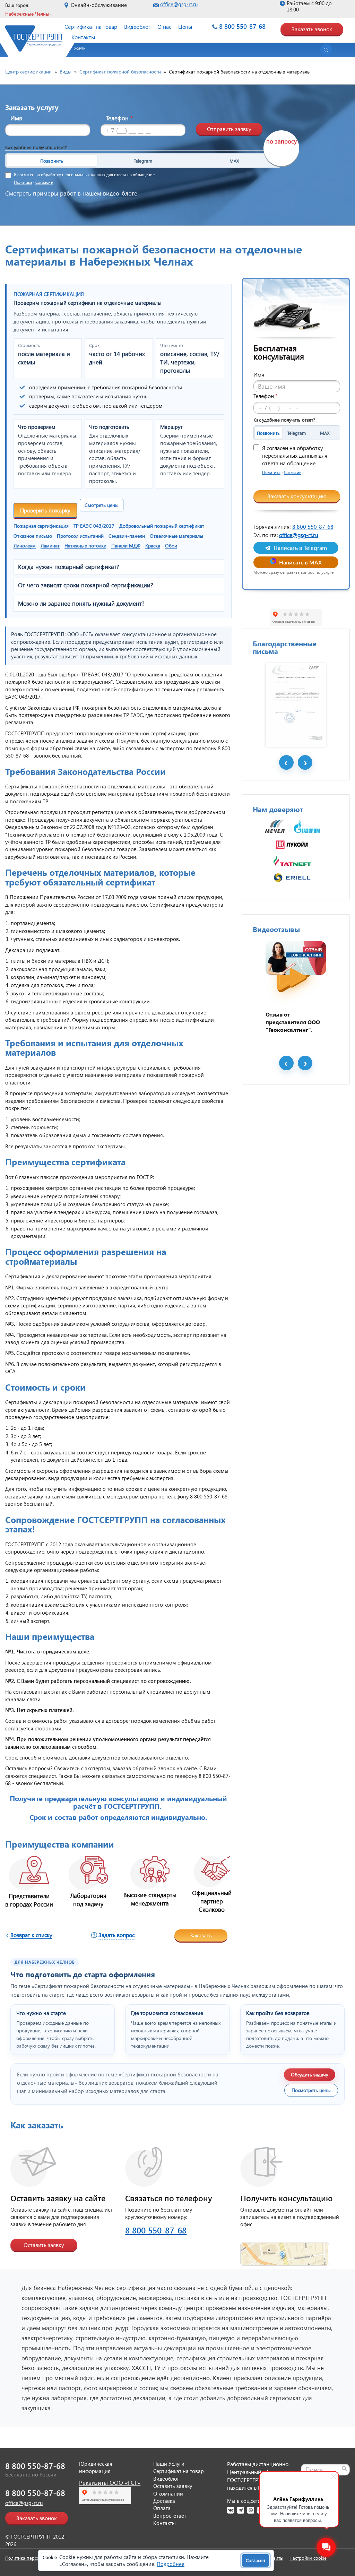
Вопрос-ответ (170, 2516)
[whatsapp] (251, 2510)
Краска (153, 546)
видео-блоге (120, 193)
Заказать (201, 1935)
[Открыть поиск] (326, 50)
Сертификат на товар (91, 27)
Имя (16, 118)
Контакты (83, 37)
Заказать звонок (312, 29)
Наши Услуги (169, 2464)
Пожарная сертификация (41, 526)
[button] (76, 51)
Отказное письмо (33, 536)
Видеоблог (137, 27)
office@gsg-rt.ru (179, 4)
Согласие (44, 182)
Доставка (164, 2501)
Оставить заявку (44, 2245)
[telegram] (241, 2510)
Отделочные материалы (176, 536)
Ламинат (50, 546)
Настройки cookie (308, 2558)
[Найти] (344, 2469)
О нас (164, 27)
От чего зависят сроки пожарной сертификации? (86, 585)
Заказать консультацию (297, 496)
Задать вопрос (116, 1935)
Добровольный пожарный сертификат (162, 526)
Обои (171, 546)
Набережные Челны (27, 14)
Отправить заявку (229, 129)
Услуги (80, 48)
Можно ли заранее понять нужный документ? (81, 604)
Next (305, 762)
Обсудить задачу (310, 2074)
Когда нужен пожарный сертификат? (69, 567)
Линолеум (25, 546)
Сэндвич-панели (127, 536)
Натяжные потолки (85, 546)
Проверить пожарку (45, 510)
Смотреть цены (102, 505)
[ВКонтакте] (231, 2510)
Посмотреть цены (311, 2090)
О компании (168, 2493)
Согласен (256, 2560)
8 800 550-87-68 (242, 26)
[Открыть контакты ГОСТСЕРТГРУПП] (285, 2250)
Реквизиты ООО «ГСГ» (110, 2483)
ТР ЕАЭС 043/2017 (94, 526)
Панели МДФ (126, 546)
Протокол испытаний (80, 536)
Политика (23, 182)
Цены (185, 27)
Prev (286, 762)
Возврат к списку (31, 1935)
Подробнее (171, 2564)
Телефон (119, 118)
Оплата (162, 2508)
